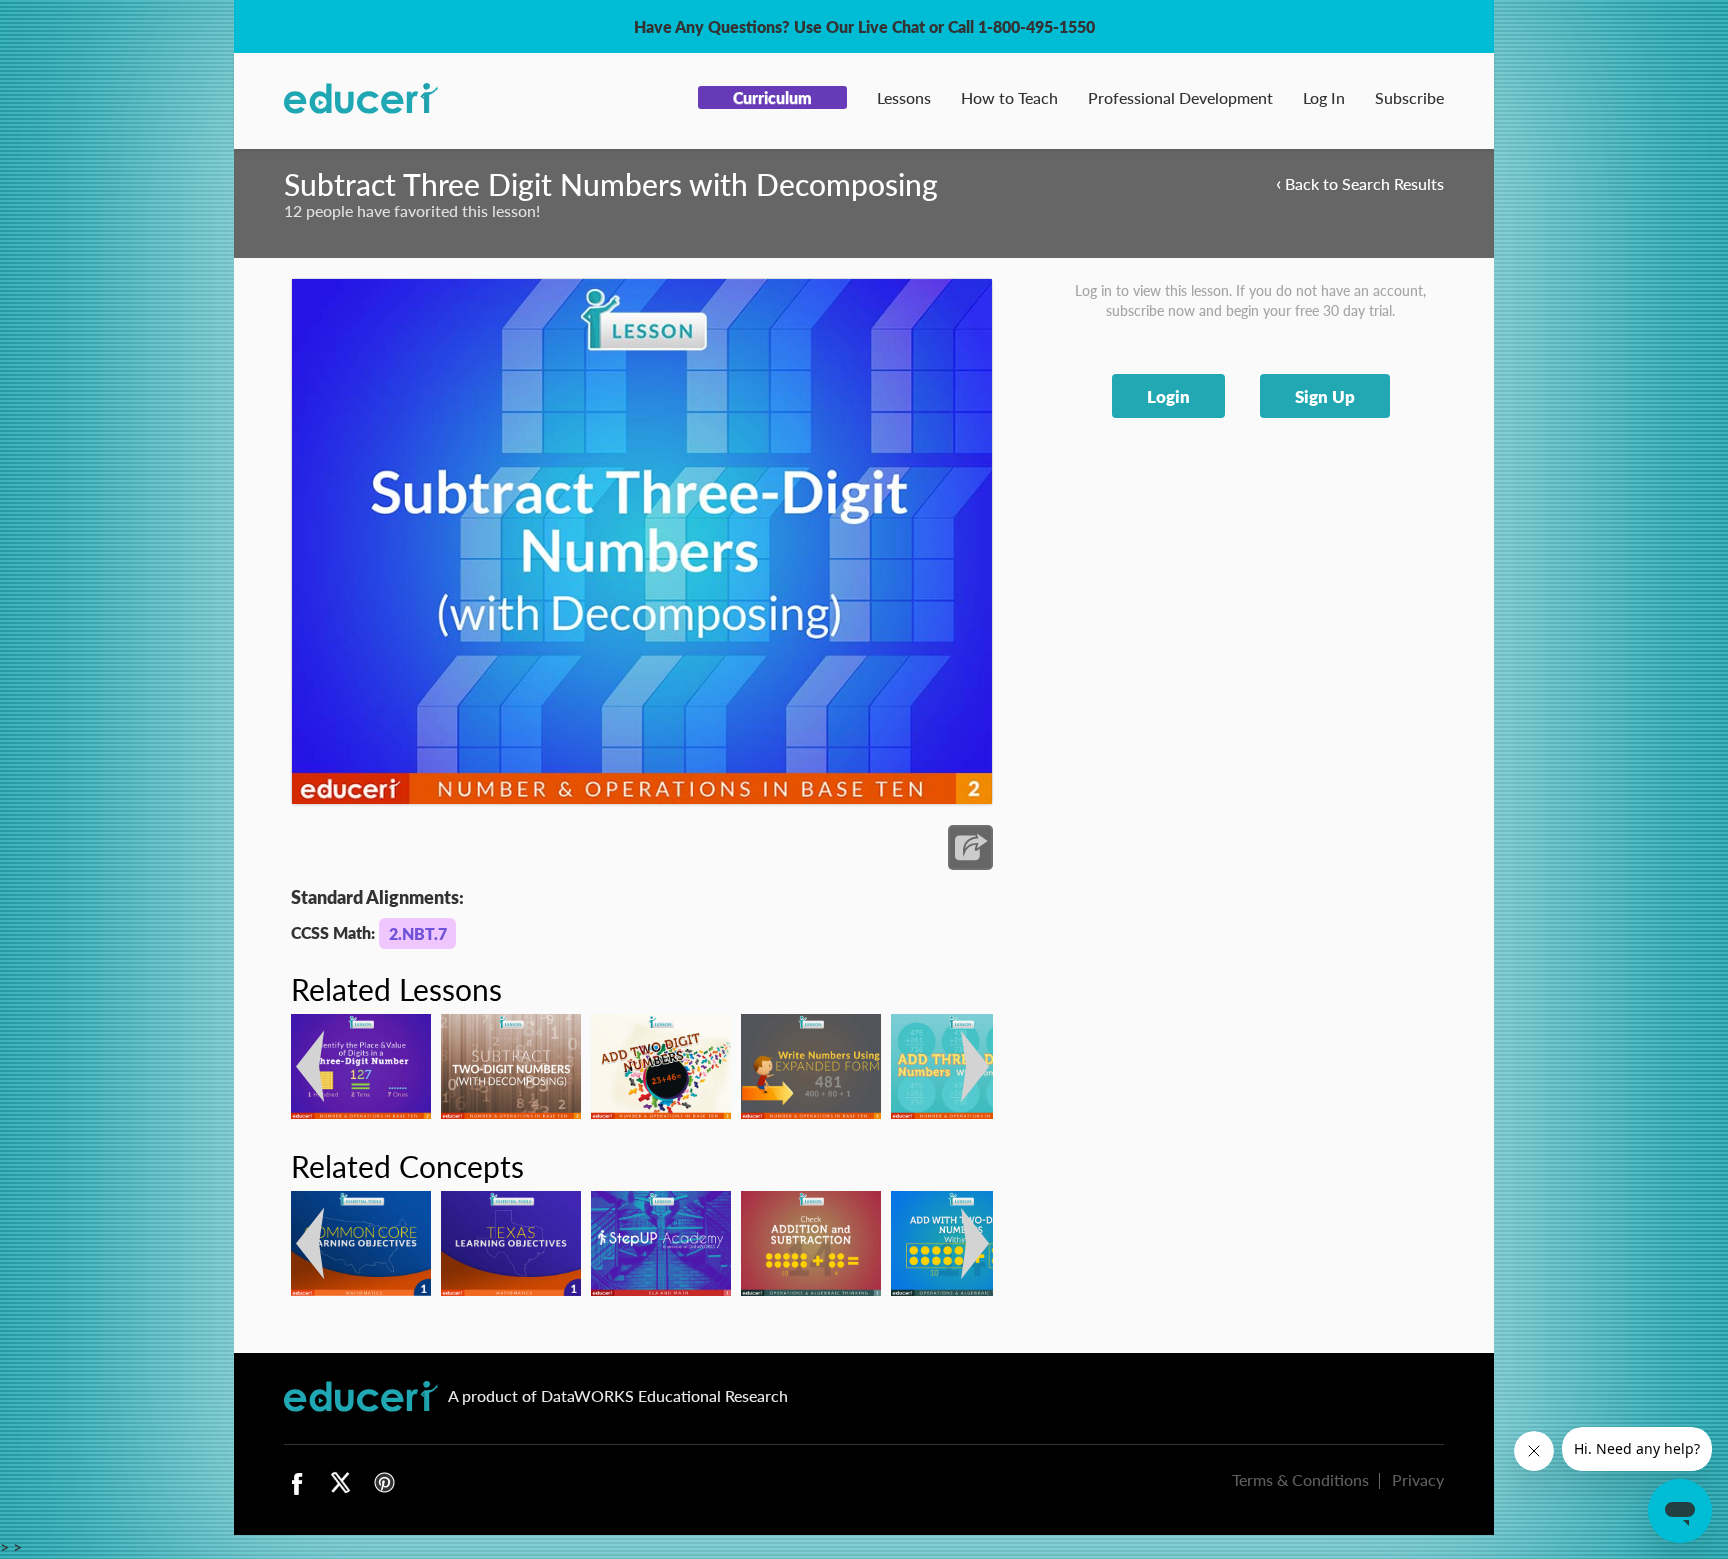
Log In (1324, 97)
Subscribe (1409, 97)
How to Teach (1009, 97)
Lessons (904, 97)
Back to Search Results (1360, 182)
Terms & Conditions (1300, 1479)
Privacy (1418, 1479)
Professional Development (1180, 97)
